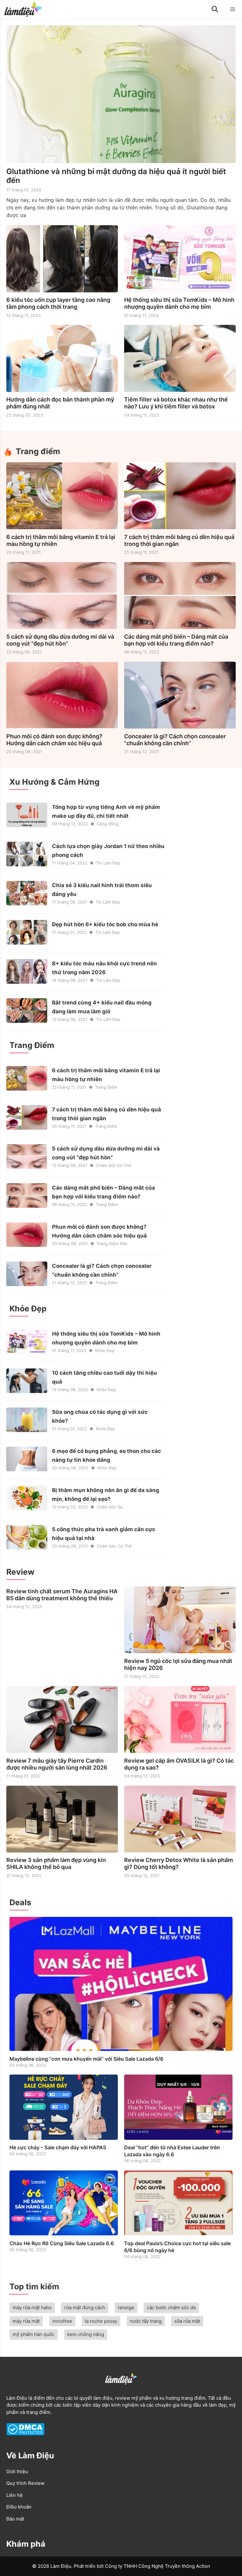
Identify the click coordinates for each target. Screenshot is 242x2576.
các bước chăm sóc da (171, 2307)
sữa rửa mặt (187, 2321)
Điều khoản (19, 2507)
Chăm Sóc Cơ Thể (114, 1165)
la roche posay (101, 2321)
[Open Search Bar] (215, 9)
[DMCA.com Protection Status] (25, 2434)
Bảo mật (15, 2519)
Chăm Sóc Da (110, 1507)
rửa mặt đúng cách (85, 2307)
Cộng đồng (108, 824)
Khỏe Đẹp (105, 1350)
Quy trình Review (25, 2483)
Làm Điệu (17, 2398)
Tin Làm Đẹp (108, 863)
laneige (126, 2307)
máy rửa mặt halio (32, 2307)
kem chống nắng (86, 2334)
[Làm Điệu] (23, 9)
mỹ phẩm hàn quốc (34, 2334)
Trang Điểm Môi (112, 1244)
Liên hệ (14, 2495)
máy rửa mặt (26, 2321)
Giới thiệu (17, 2471)
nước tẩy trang (146, 2321)
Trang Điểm (106, 1087)
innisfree (62, 2321)
